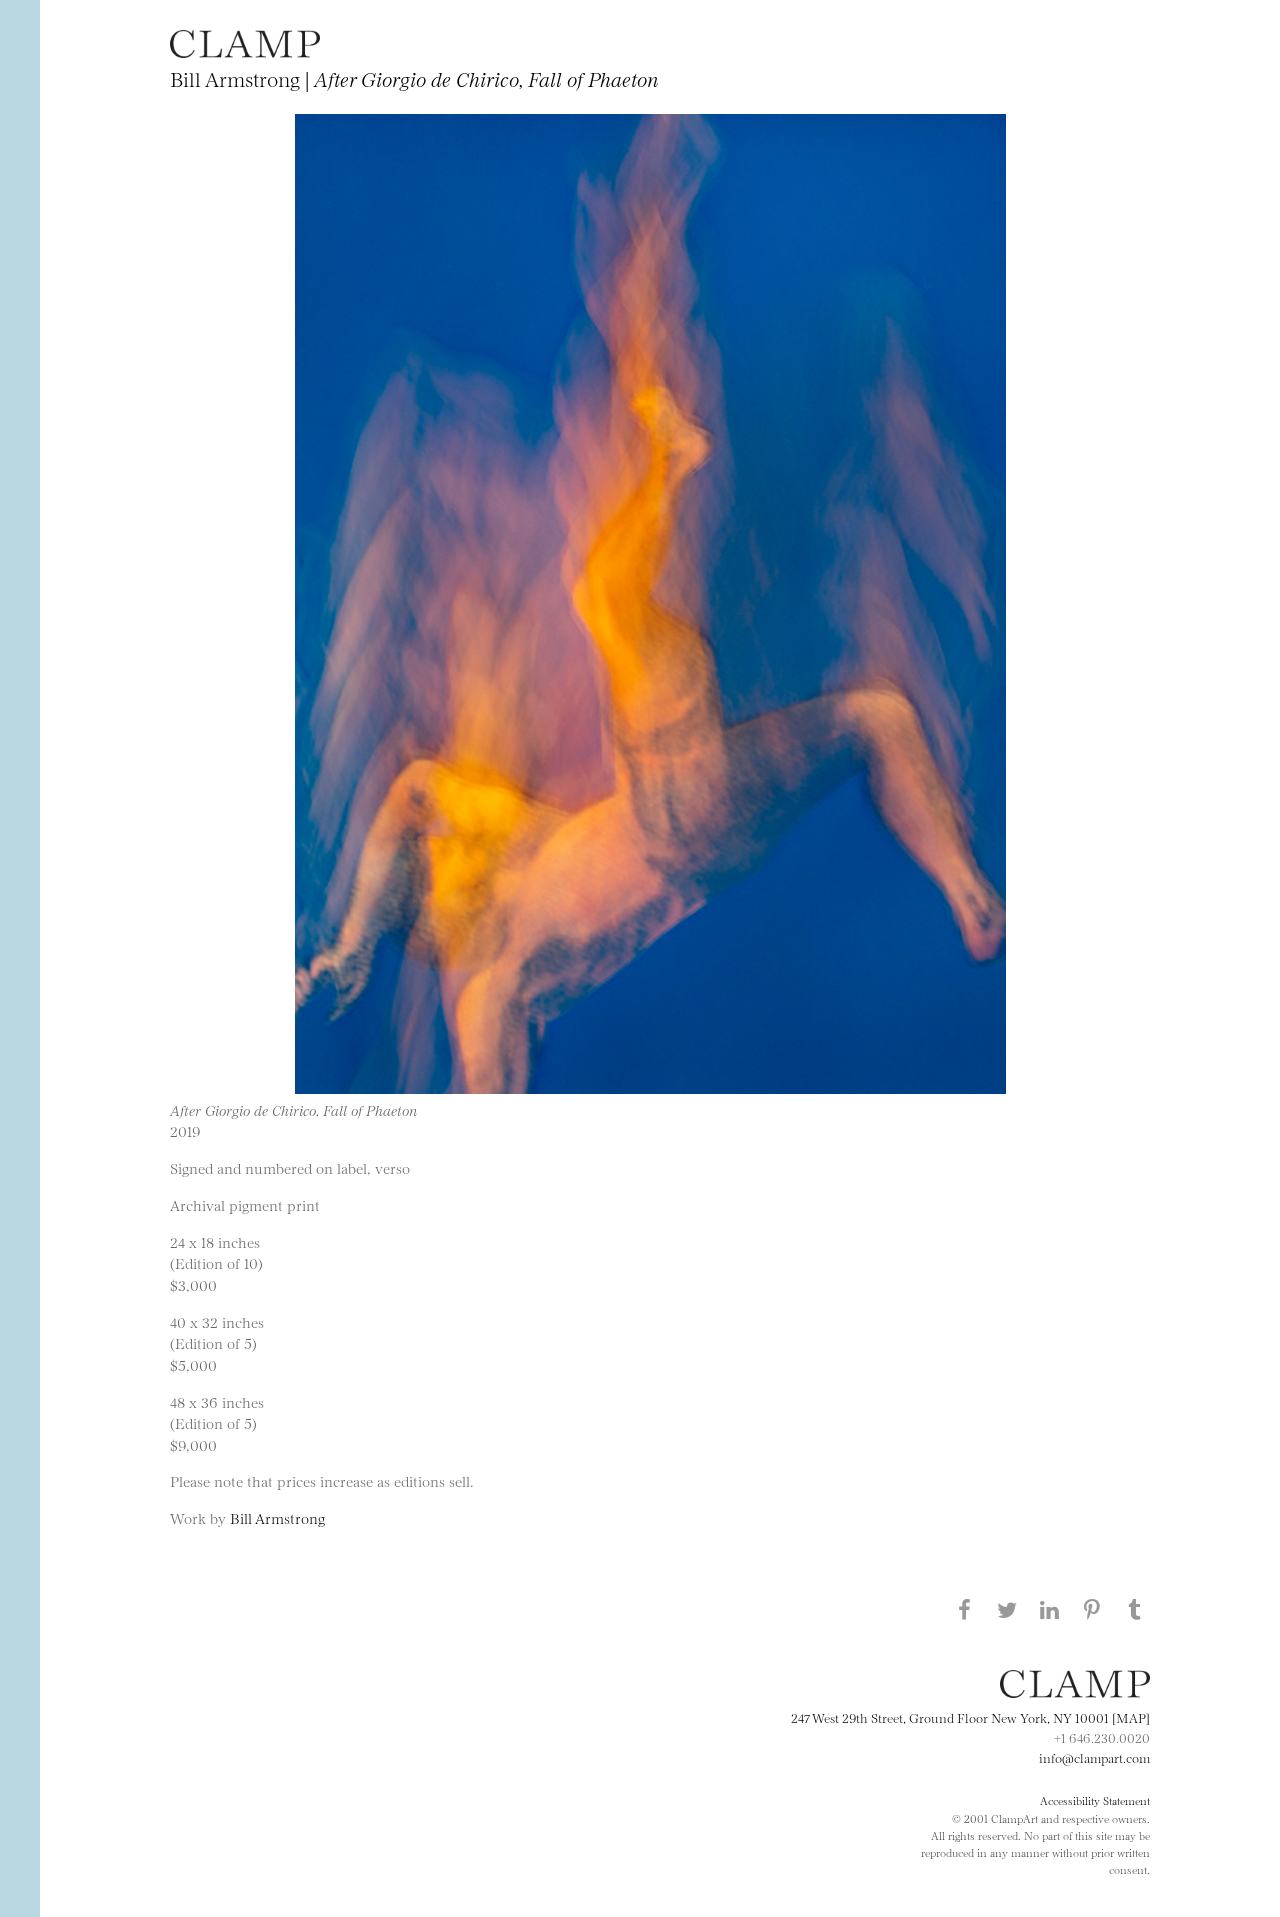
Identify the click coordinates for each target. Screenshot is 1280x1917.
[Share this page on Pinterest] (1092, 1609)
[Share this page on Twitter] (1007, 1609)
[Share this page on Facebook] (964, 1609)
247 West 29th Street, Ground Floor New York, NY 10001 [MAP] (970, 1717)
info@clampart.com (1094, 1757)
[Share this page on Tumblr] (1135, 1609)
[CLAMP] (245, 51)
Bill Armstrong (277, 1517)
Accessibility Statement (1095, 1800)
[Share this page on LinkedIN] (1050, 1609)
